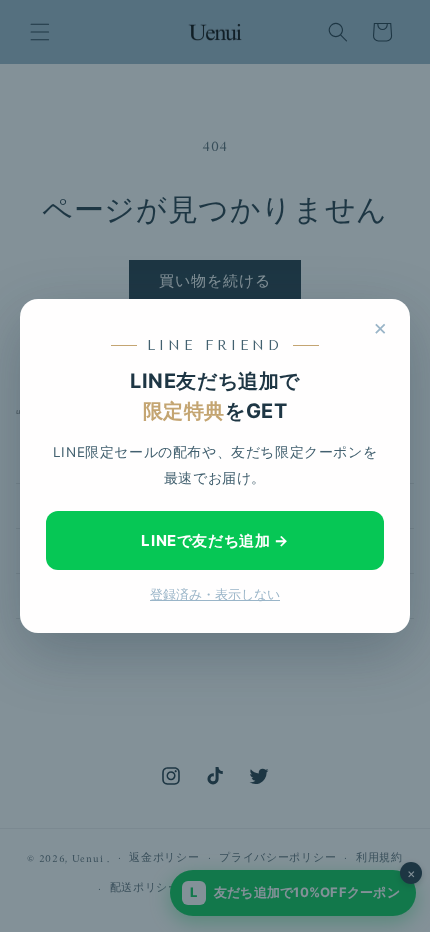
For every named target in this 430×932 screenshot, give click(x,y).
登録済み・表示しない (215, 594)
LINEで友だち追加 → (214, 540)
